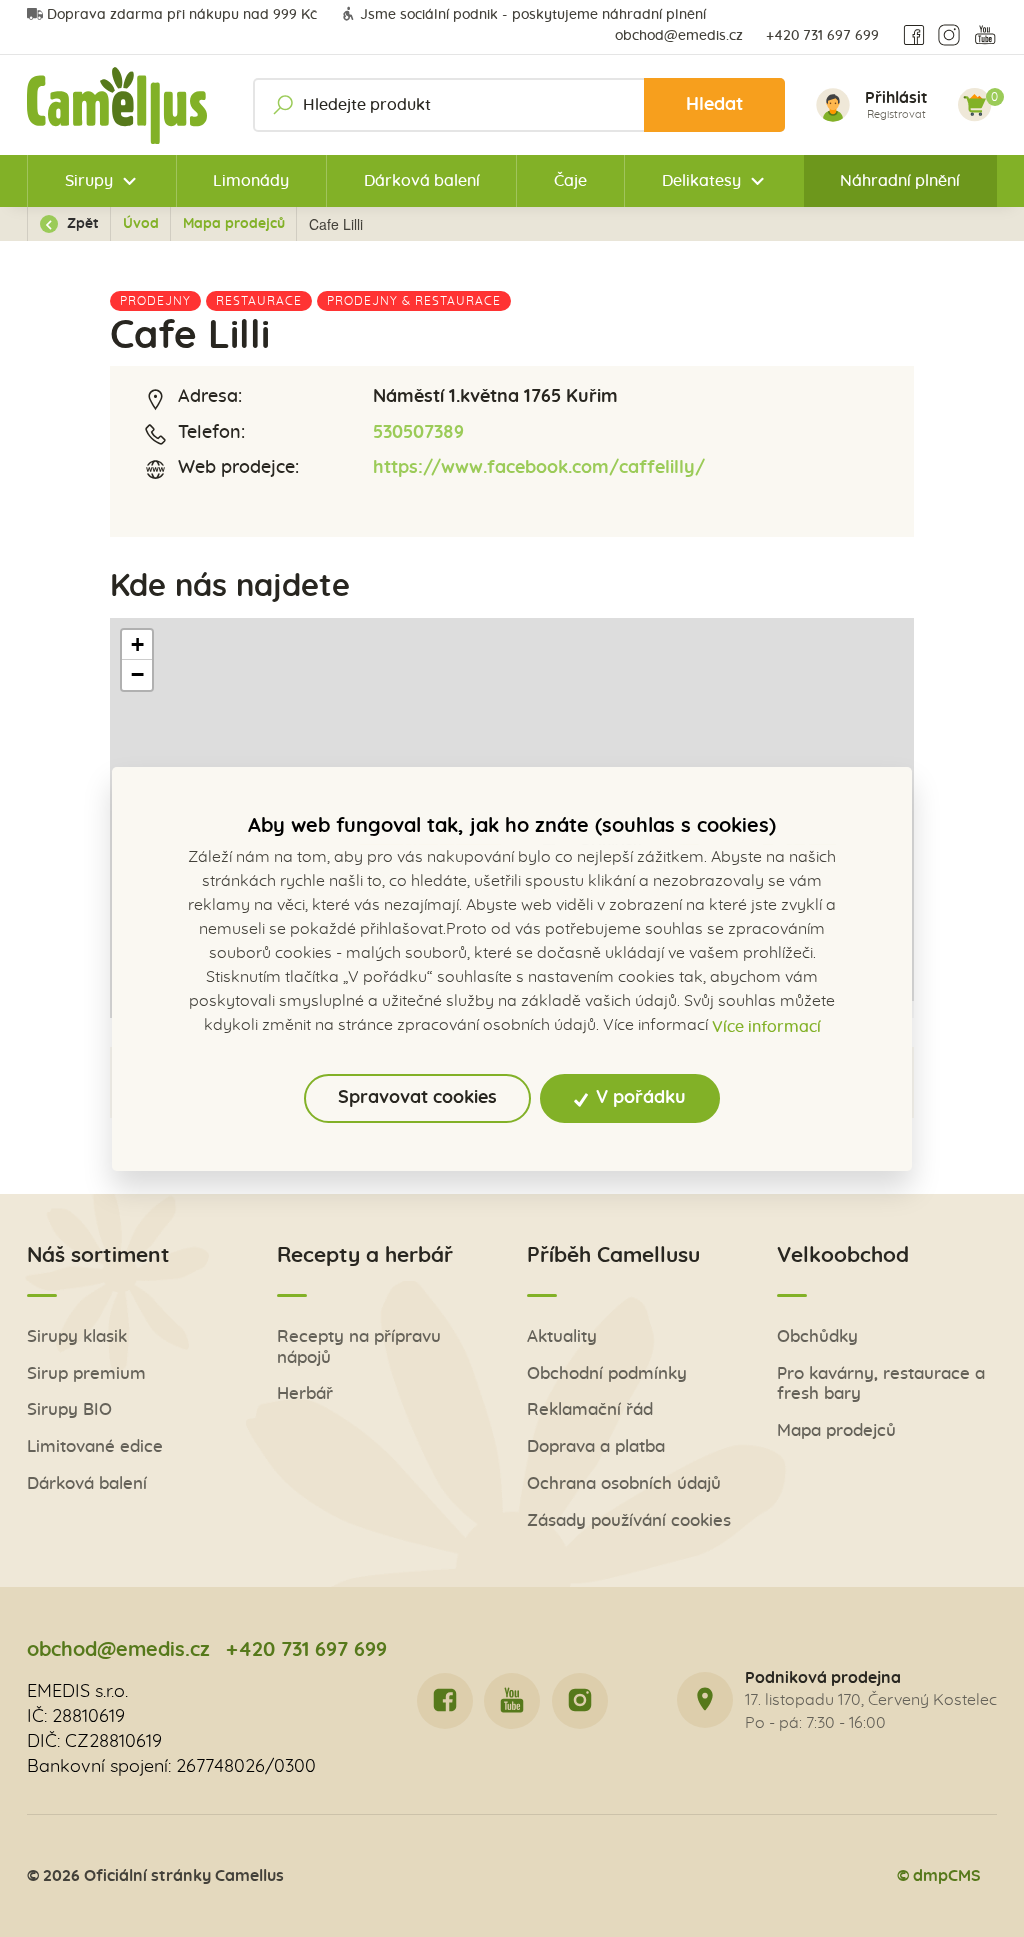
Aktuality (562, 1336)
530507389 (418, 433)
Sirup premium (86, 1373)
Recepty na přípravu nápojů (359, 1347)
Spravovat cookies (417, 1098)
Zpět (81, 224)
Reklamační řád (590, 1409)
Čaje (570, 181)
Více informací (766, 1027)
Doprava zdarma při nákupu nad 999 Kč (182, 15)
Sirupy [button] (89, 181)
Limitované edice (95, 1446)
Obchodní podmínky (607, 1373)
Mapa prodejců (234, 224)
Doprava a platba (596, 1446)
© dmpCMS (939, 1876)
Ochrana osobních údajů (624, 1483)
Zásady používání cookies (629, 1520)
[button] (137, 645)
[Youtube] (985, 36)
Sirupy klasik (77, 1336)
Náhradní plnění (900, 181)
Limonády (251, 181)
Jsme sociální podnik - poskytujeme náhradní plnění (533, 15)
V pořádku (638, 1098)
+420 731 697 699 (822, 36)
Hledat (714, 104)
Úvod (141, 224)
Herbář (305, 1393)
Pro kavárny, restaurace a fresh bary (881, 1384)
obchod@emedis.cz (679, 36)
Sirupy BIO (69, 1409)
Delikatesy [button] (701, 181)
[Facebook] (914, 36)
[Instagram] (949, 36)
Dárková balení (422, 181)
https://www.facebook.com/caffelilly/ (539, 468)
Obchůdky (817, 1336)
